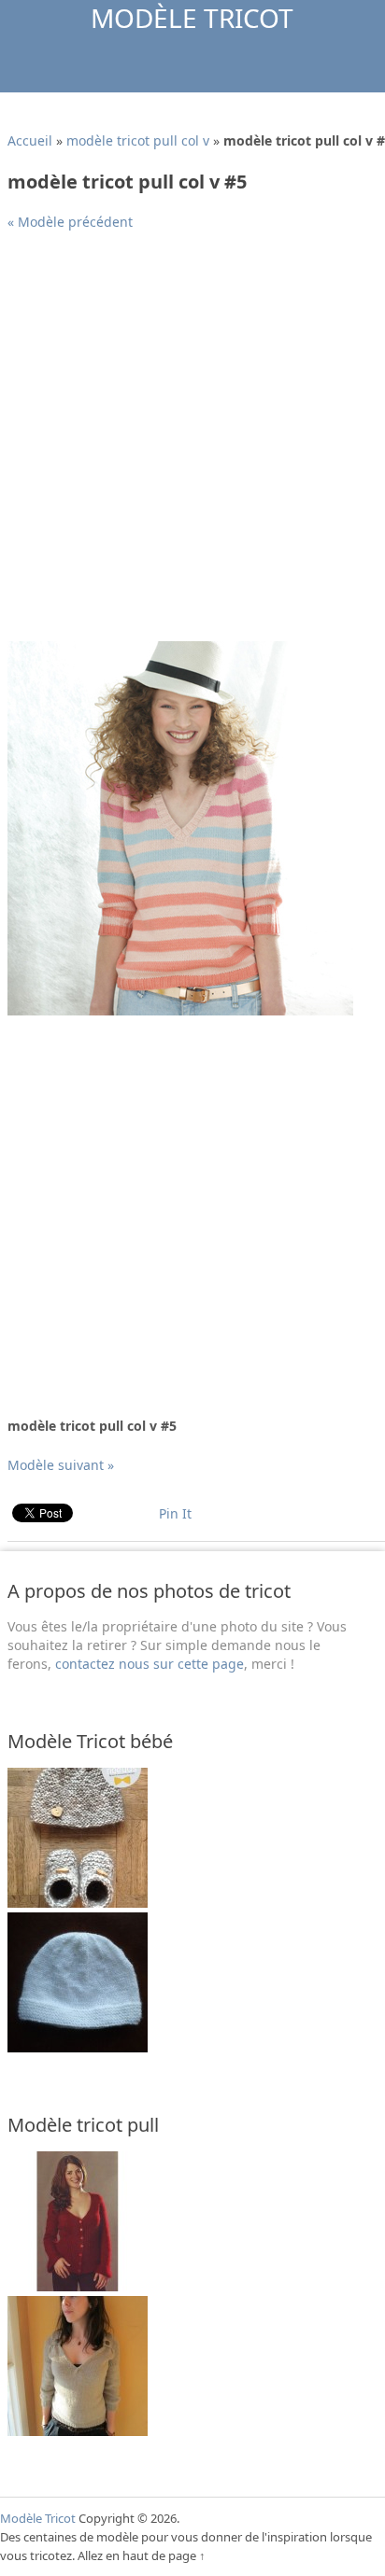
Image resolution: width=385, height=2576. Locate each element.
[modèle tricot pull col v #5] (180, 1010)
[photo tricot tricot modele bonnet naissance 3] (78, 2047)
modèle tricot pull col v (138, 140)
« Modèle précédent (70, 222)
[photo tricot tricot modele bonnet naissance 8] (78, 1903)
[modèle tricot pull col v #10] (78, 2431)
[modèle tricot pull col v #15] (78, 2286)
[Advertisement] (192, 443)
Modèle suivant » (61, 1465)
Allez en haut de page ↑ (142, 2555)
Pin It (175, 1513)
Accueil (30, 140)
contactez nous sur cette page (150, 1664)
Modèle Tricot (192, 18)
